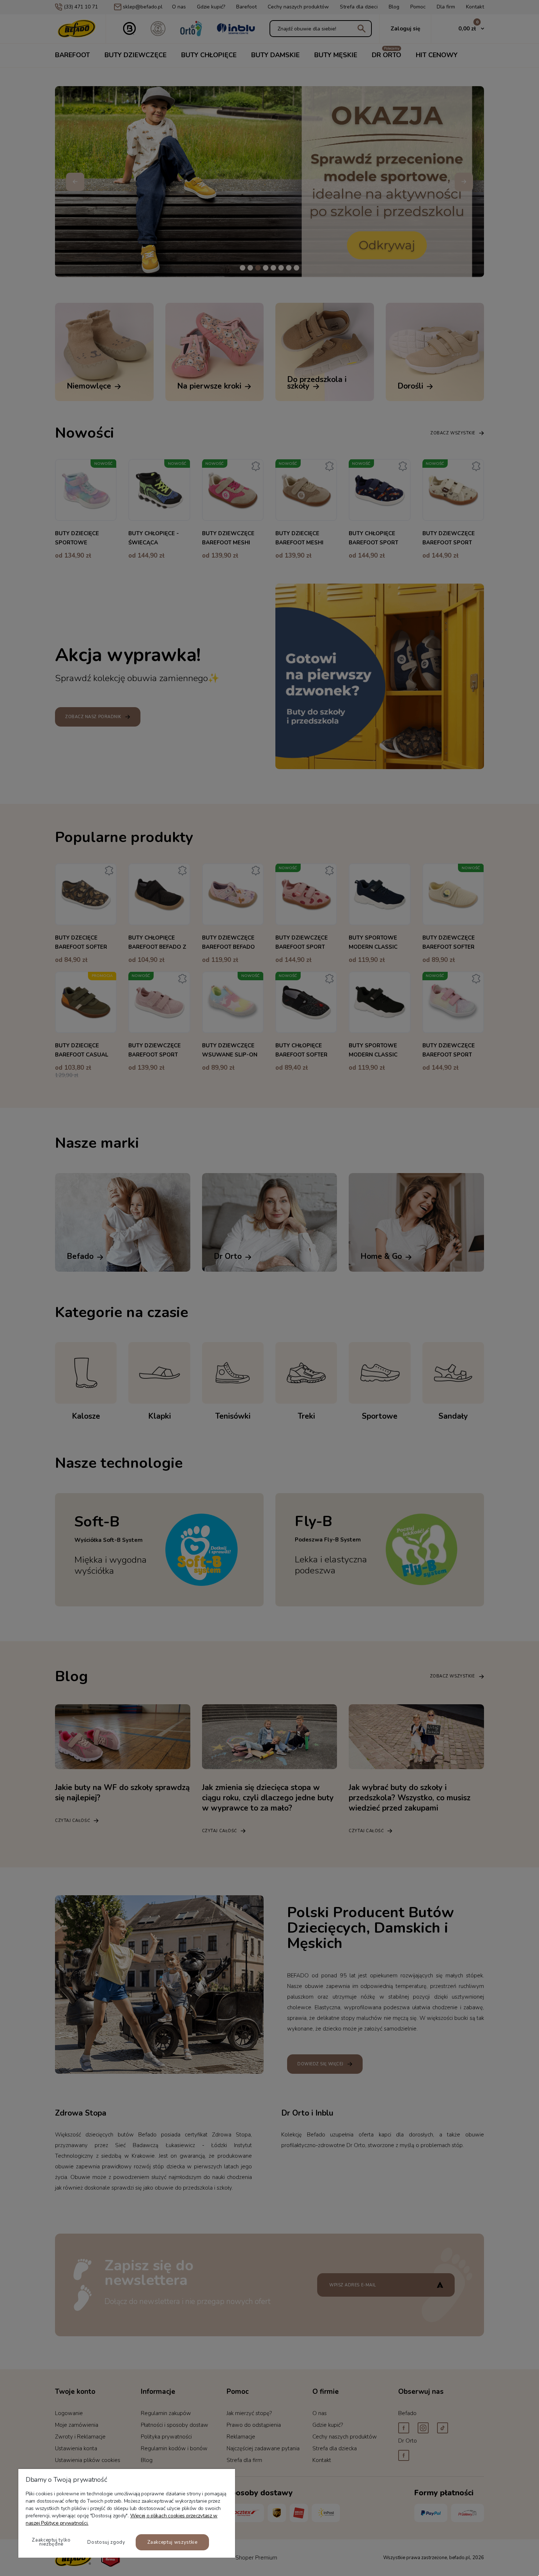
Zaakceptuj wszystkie (173, 2542)
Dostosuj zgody (106, 2542)
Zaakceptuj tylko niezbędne (51, 2542)
